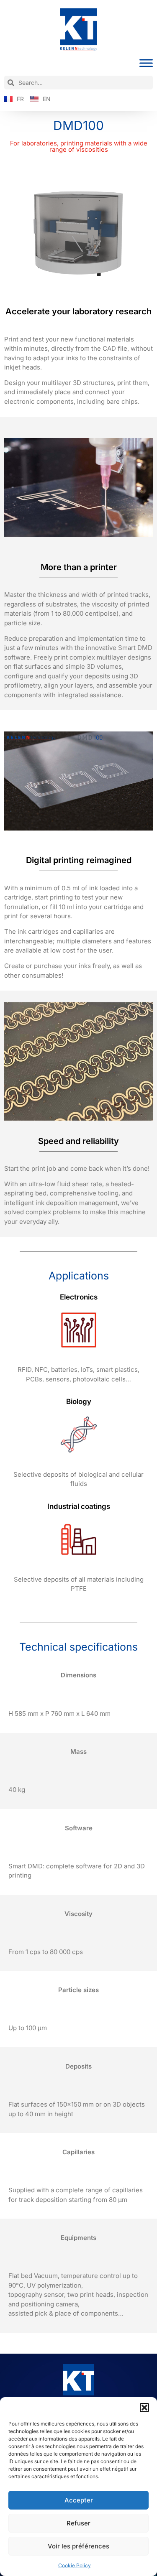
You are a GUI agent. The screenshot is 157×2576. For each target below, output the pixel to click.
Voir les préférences (78, 2546)
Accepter (79, 2500)
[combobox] (78, 83)
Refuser (78, 2523)
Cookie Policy (75, 2565)
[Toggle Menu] (146, 63)
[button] (144, 2408)
